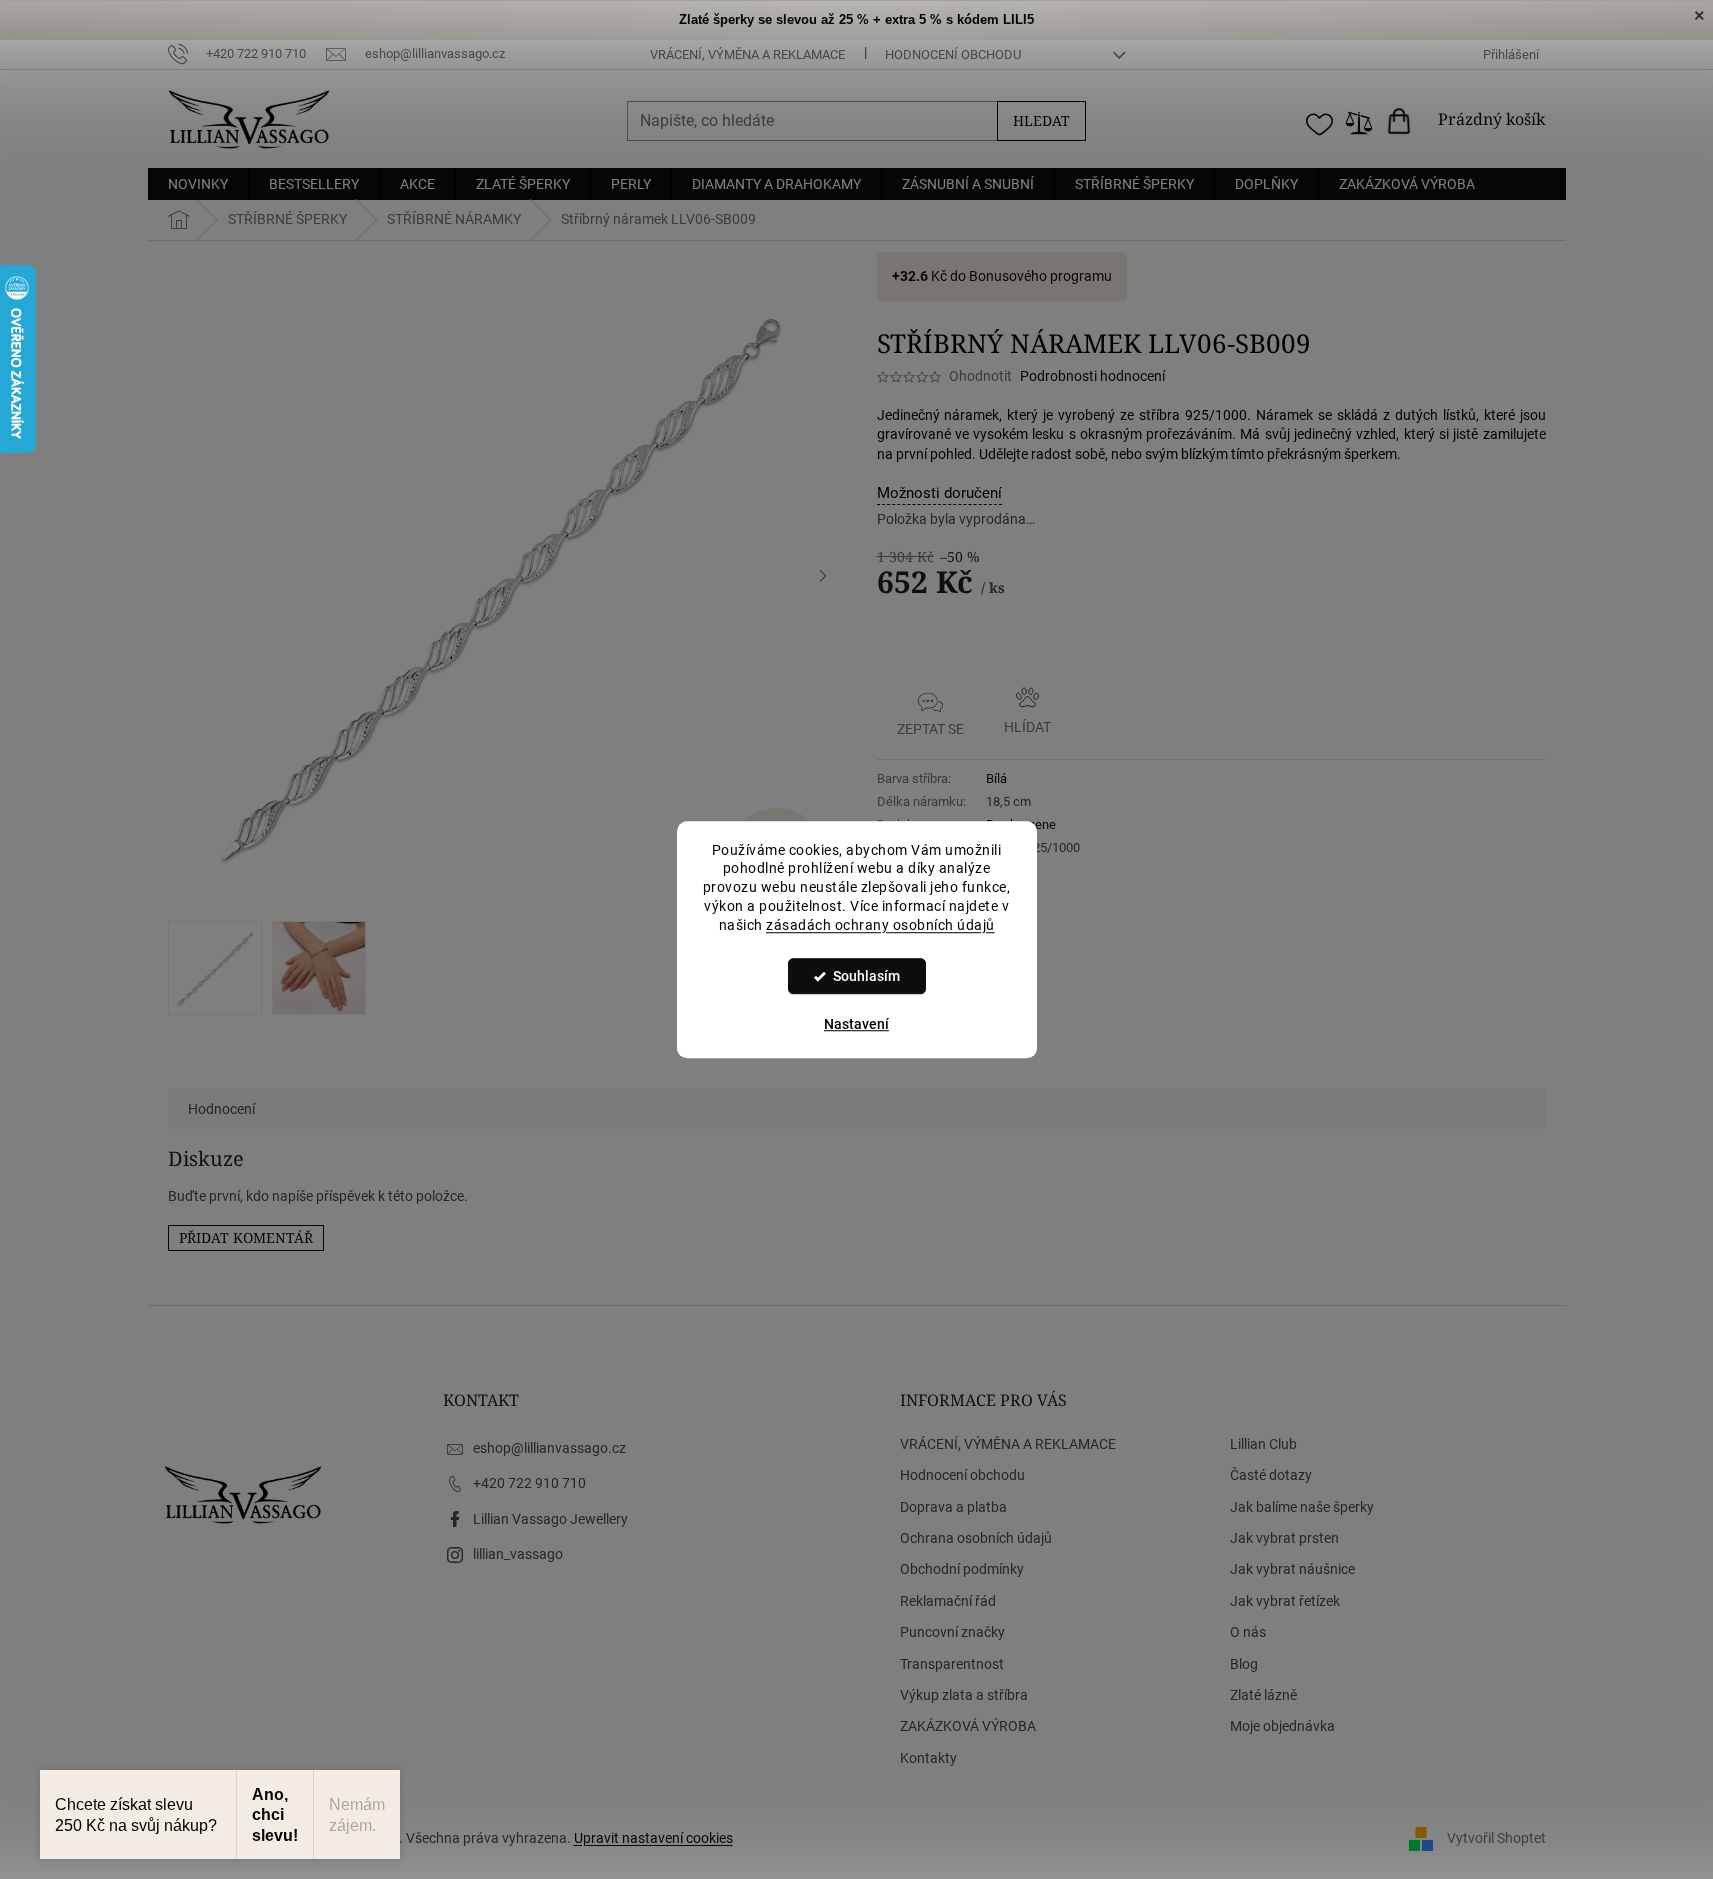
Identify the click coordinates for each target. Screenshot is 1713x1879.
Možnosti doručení (939, 493)
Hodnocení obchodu (953, 54)
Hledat (1041, 120)
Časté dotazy (1271, 1475)
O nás (1248, 1632)
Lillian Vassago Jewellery (550, 1519)
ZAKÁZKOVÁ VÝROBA (968, 1726)
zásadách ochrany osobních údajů (880, 925)
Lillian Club (1263, 1444)
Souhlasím (866, 976)
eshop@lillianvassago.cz (549, 1448)
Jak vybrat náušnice (1292, 1569)
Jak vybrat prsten (1284, 1538)
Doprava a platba (953, 1507)
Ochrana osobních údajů (976, 1538)
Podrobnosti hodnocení (1092, 376)
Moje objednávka (1282, 1726)
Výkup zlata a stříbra (964, 1695)
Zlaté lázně (1263, 1695)
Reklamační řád (948, 1601)
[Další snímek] (823, 576)
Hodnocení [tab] (221, 1109)
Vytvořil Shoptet (1496, 1837)
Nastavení (856, 1024)
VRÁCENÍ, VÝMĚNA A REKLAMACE (747, 54)
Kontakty (928, 1758)
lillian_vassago (518, 1554)
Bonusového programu (1040, 276)
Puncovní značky (952, 1632)
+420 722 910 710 (529, 1483)
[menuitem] (198, 184)
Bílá (996, 778)
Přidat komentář (246, 1237)
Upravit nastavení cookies (653, 1838)
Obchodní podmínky (962, 1569)
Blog (1244, 1664)
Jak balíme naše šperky (1302, 1507)
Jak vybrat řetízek (1285, 1601)
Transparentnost (952, 1664)
